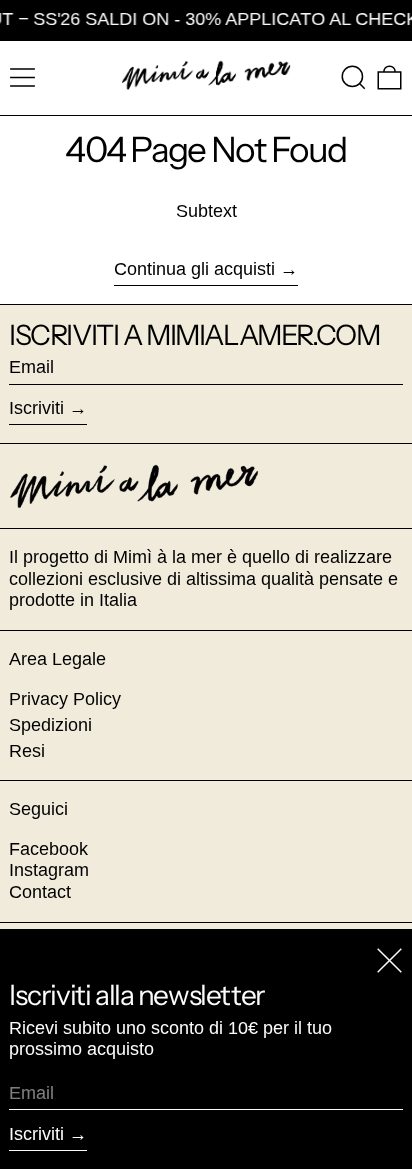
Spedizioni (50, 725)
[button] (353, 77)
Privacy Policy (65, 699)
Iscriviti (36, 408)
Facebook (48, 849)
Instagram (49, 870)
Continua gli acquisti (194, 269)
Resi (27, 751)
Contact (40, 892)
